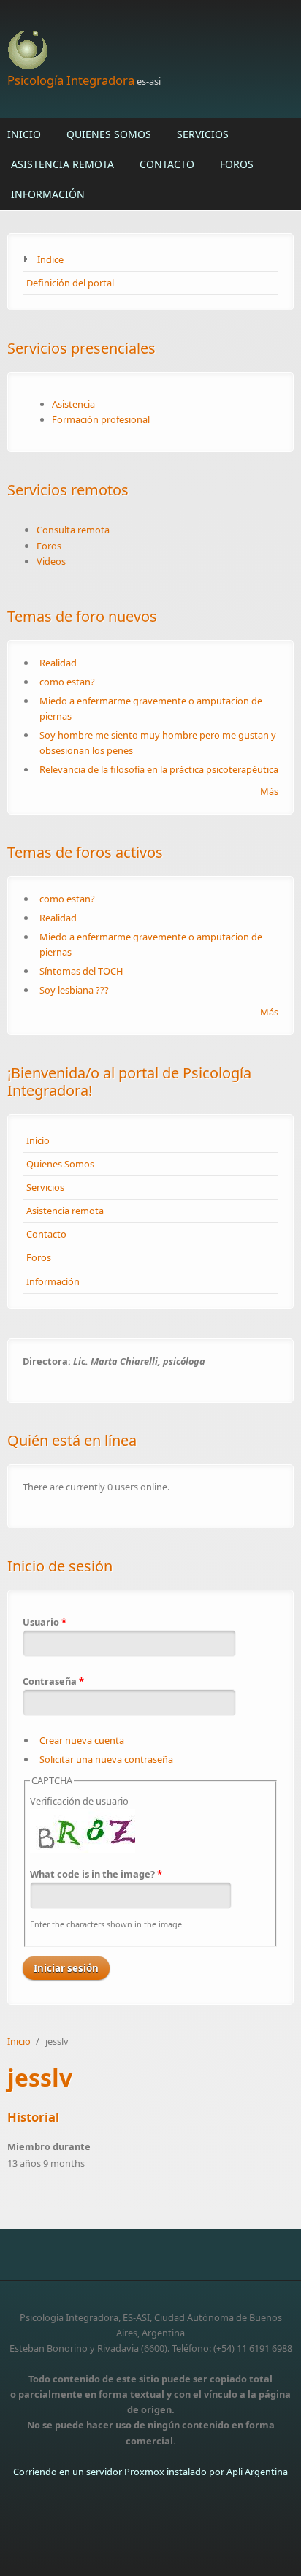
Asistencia (73, 404)
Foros (237, 164)
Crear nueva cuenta (82, 1740)
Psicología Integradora (71, 80)
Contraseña (53, 1681)
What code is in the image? (96, 1874)
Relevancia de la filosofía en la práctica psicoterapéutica (159, 769)
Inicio (24, 134)
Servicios (203, 134)
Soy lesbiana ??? (74, 990)
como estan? (67, 682)
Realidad (58, 663)
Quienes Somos (109, 134)
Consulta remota (73, 530)
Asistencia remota (62, 164)
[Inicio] (150, 51)
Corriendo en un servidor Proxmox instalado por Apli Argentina (150, 2472)
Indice (50, 259)
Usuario (45, 1622)
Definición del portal (70, 283)
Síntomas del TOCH (81, 971)
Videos (51, 561)
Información (48, 194)
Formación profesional (101, 419)
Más (269, 791)
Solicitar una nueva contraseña (106, 1759)
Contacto (167, 164)
